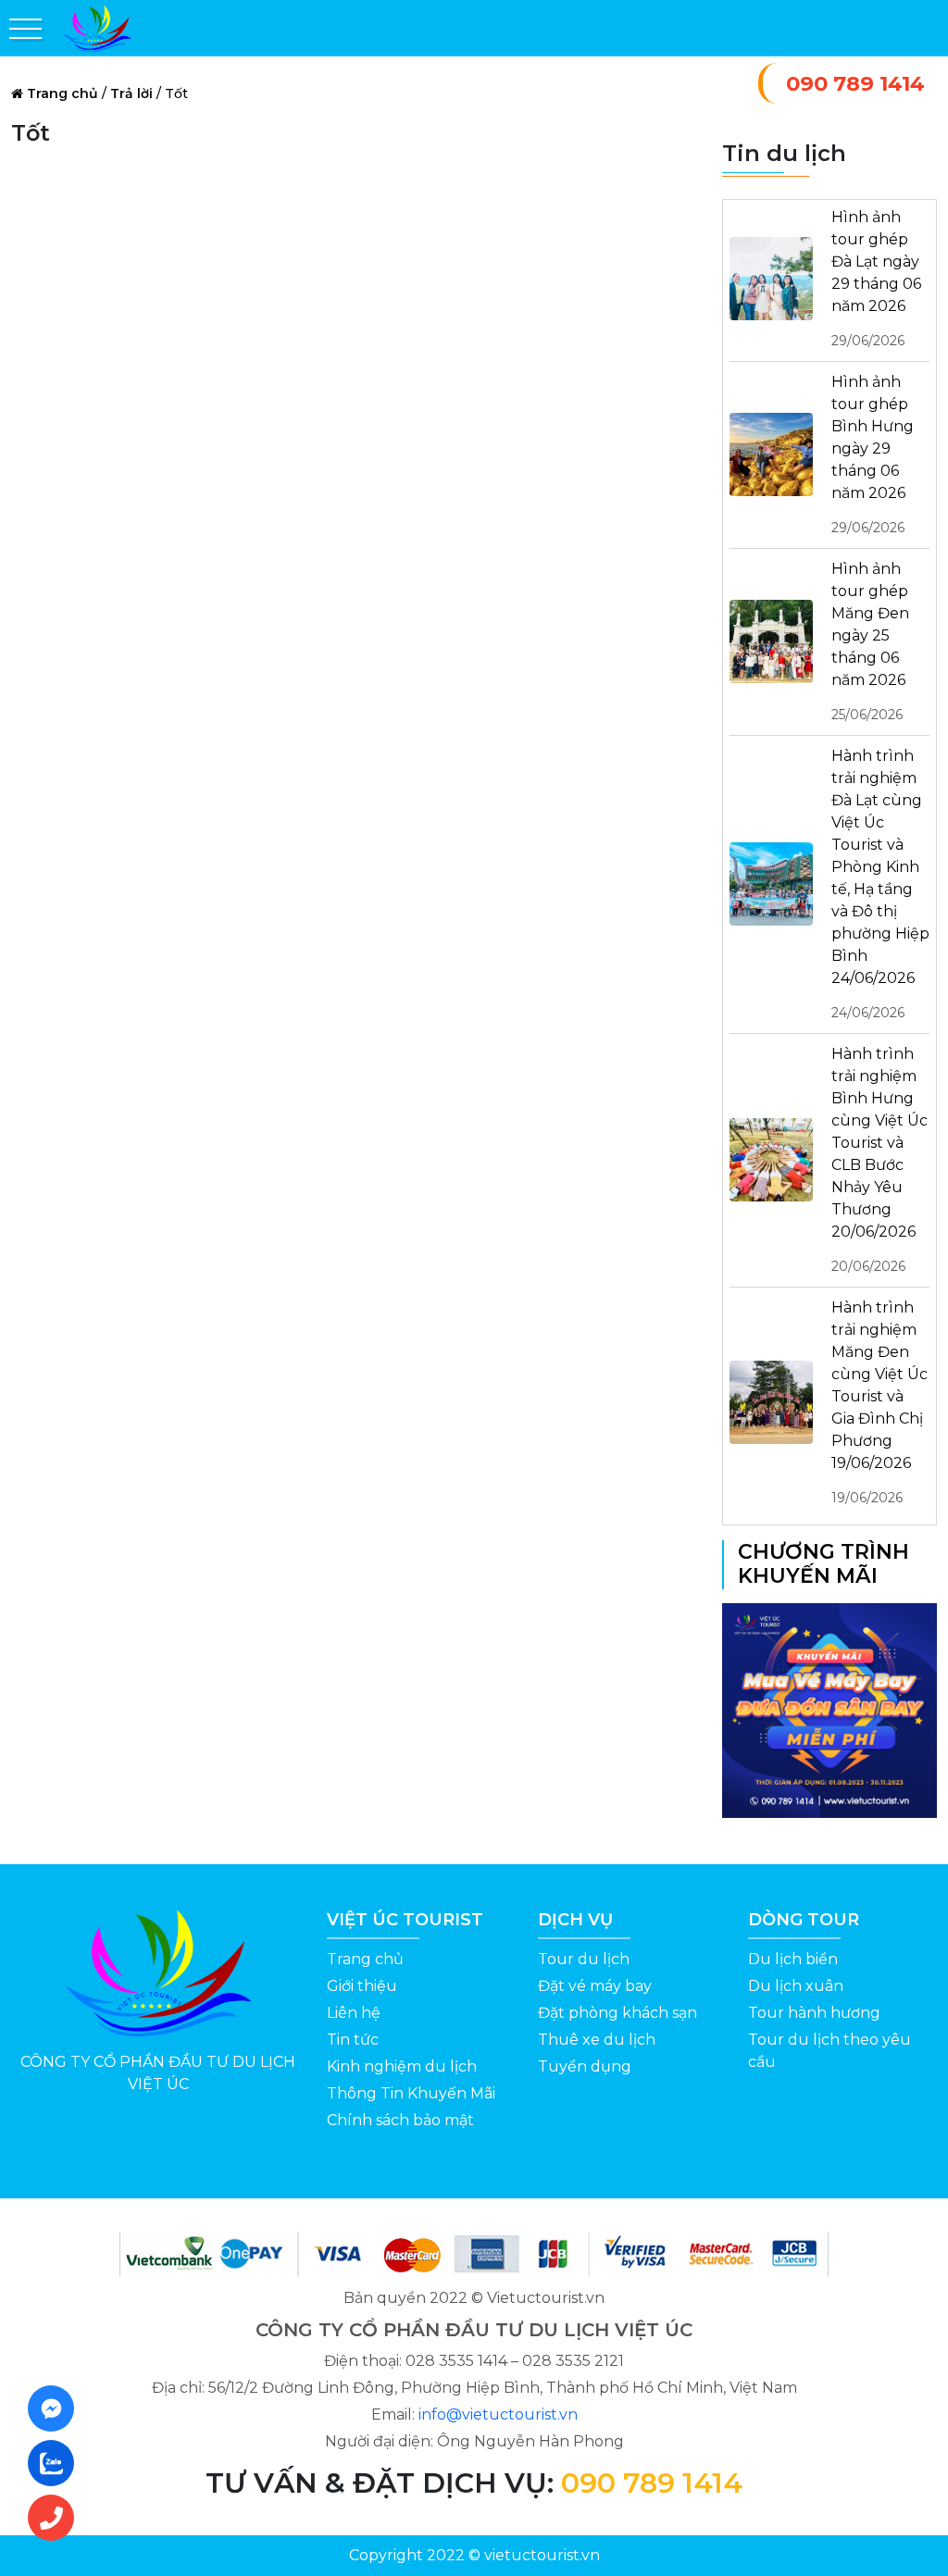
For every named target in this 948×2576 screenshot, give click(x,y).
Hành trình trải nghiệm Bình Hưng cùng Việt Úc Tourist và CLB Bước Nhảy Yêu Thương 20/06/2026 (879, 1160)
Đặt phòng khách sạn (617, 2013)
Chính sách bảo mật (400, 2120)
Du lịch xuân (796, 1986)
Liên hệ (354, 2013)
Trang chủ (62, 93)
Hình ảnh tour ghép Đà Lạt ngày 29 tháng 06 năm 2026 (876, 279)
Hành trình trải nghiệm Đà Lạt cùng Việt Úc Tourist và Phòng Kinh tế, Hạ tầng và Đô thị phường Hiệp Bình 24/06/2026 (880, 884)
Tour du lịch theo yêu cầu (829, 2051)
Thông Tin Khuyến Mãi (411, 2093)
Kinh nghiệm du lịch (402, 2066)
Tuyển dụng (585, 2066)
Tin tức (353, 2040)
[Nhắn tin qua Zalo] (56, 2463)
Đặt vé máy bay (595, 1986)
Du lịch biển (793, 1959)
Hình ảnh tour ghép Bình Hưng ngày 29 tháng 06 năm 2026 (873, 454)
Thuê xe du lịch (597, 2040)
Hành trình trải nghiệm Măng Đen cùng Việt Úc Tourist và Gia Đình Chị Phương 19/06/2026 (879, 1402)
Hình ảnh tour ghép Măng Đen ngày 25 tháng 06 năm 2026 (870, 641)
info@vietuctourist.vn (498, 2414)
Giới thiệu (362, 1986)
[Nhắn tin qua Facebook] (56, 2408)
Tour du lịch (584, 1959)
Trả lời (131, 93)
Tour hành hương (814, 2013)
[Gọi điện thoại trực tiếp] (56, 2518)
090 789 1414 (855, 83)
